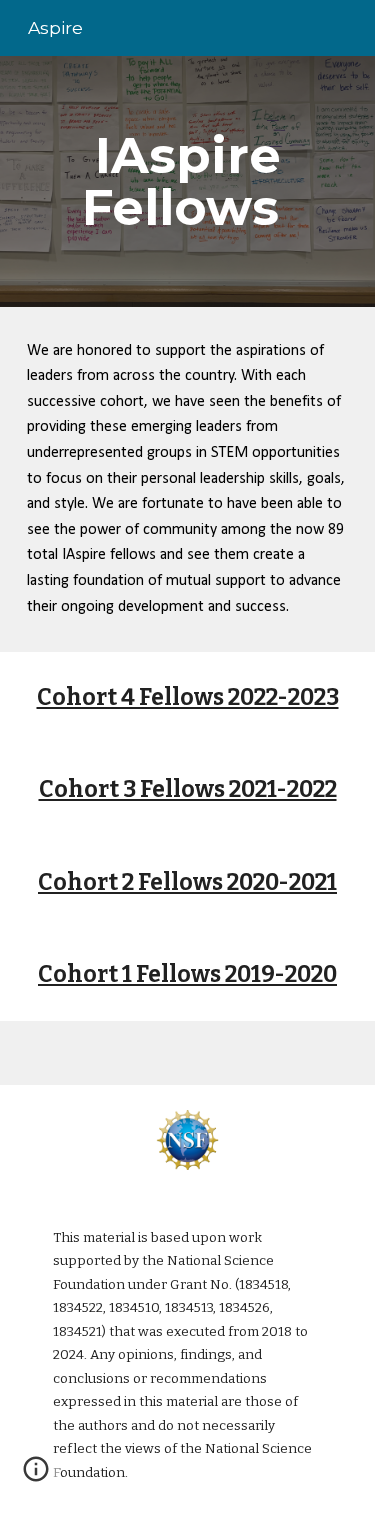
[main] (188, 181)
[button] (36, 1476)
